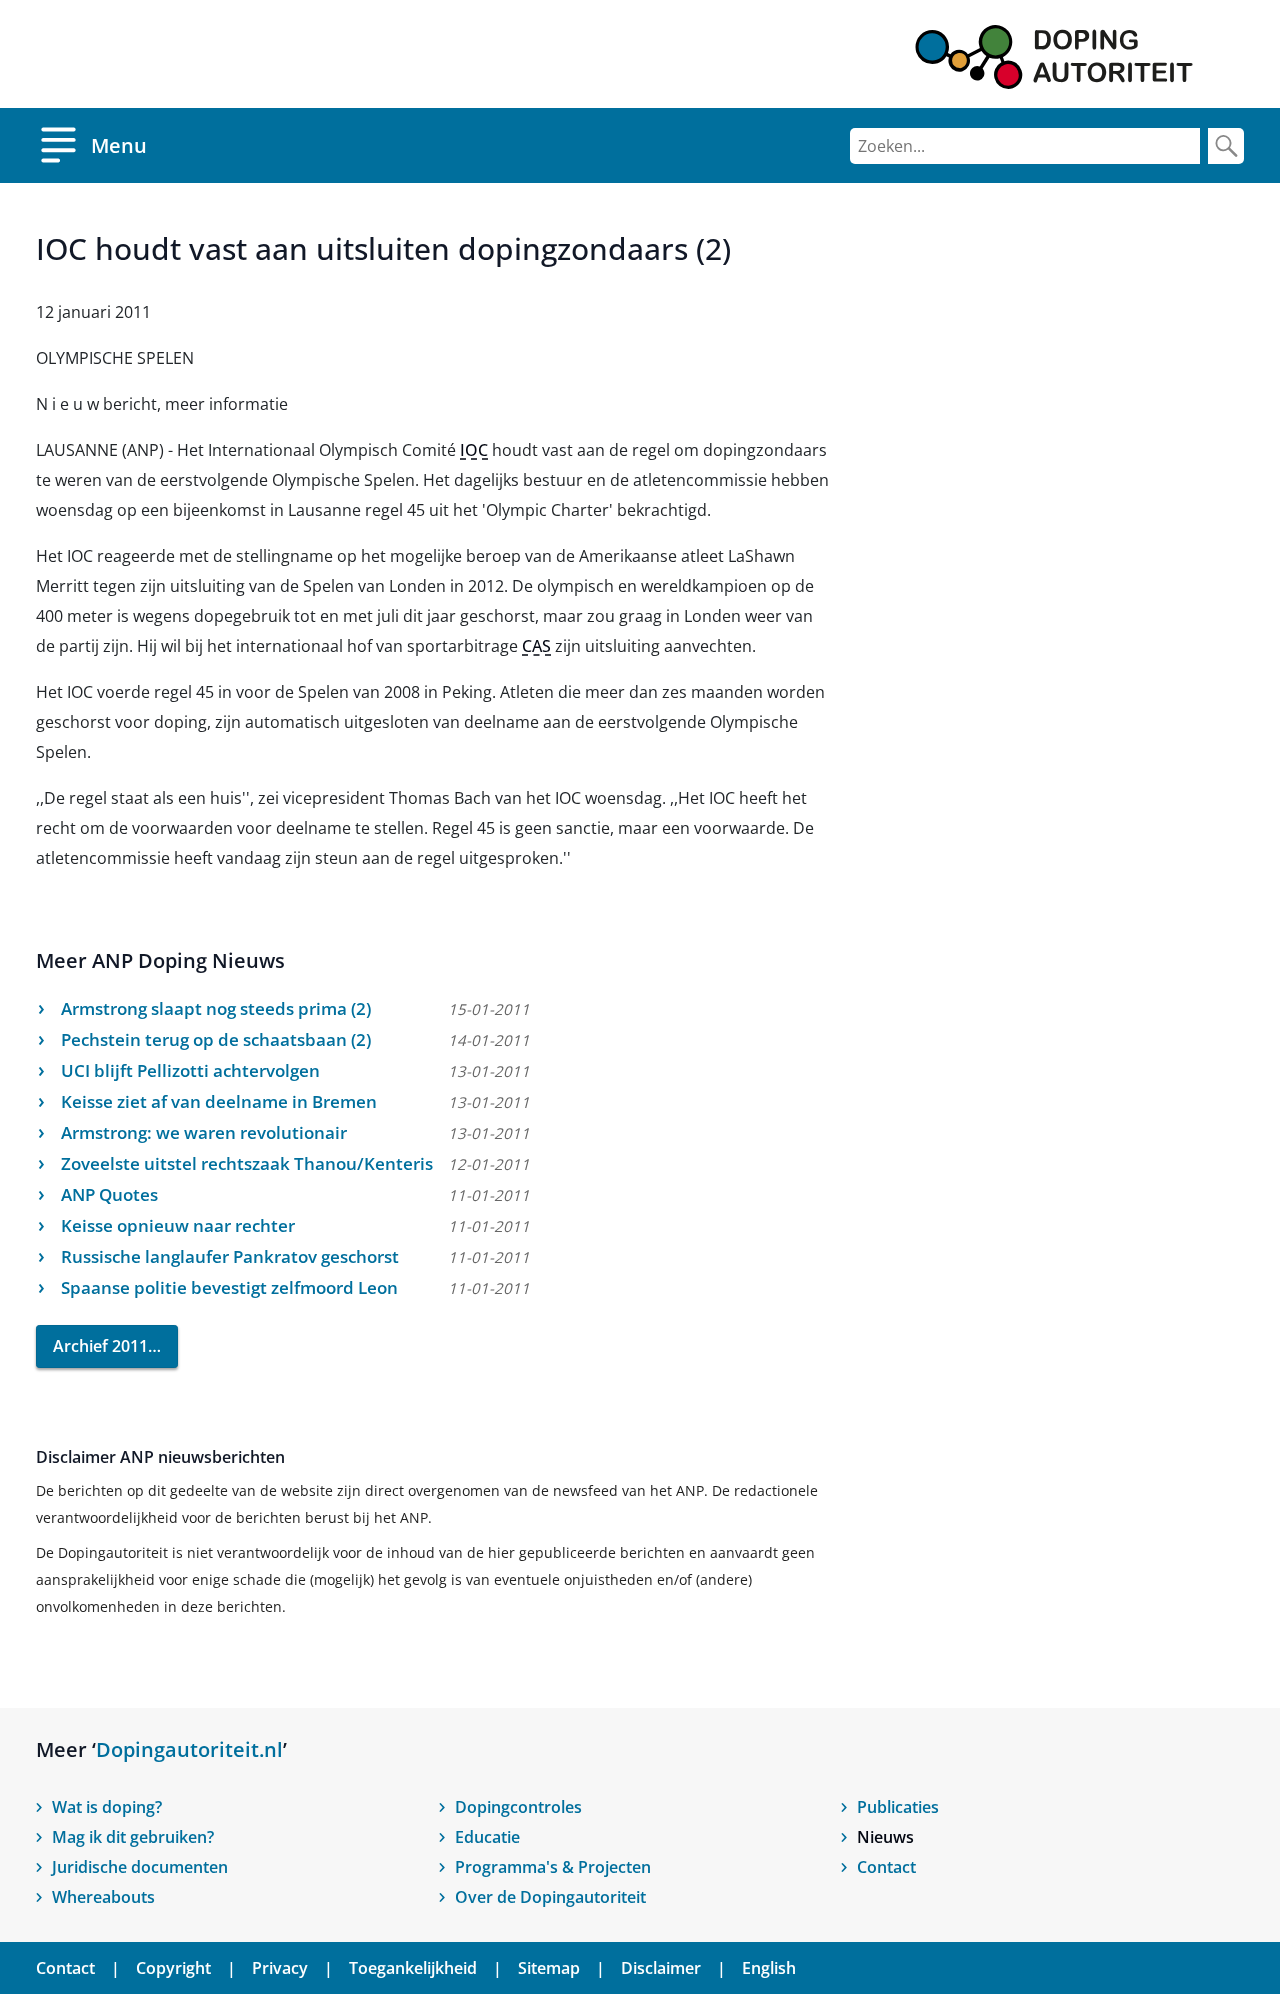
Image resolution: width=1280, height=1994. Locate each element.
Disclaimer (661, 1968)
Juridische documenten (140, 1867)
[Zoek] (1226, 146)
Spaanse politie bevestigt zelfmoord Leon (229, 1287)
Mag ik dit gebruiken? (133, 1837)
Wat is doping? (107, 1807)
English (769, 1968)
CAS (536, 646)
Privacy (280, 1968)
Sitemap (549, 1968)
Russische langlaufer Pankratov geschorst (230, 1256)
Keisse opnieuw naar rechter (178, 1225)
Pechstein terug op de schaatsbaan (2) (216, 1039)
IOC (474, 450)
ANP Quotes (109, 1194)
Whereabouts (103, 1897)
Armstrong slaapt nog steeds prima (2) (216, 1008)
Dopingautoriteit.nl (189, 1749)
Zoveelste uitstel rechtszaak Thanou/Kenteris (247, 1163)
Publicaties (898, 1807)
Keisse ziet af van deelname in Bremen (219, 1101)
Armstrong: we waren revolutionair (204, 1132)
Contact (886, 1867)
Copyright (173, 1968)
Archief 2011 (100, 1346)
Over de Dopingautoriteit (550, 1897)
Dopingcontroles (518, 1807)
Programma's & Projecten (553, 1867)
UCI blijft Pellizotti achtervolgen (190, 1070)
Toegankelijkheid (413, 1968)
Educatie (487, 1837)
